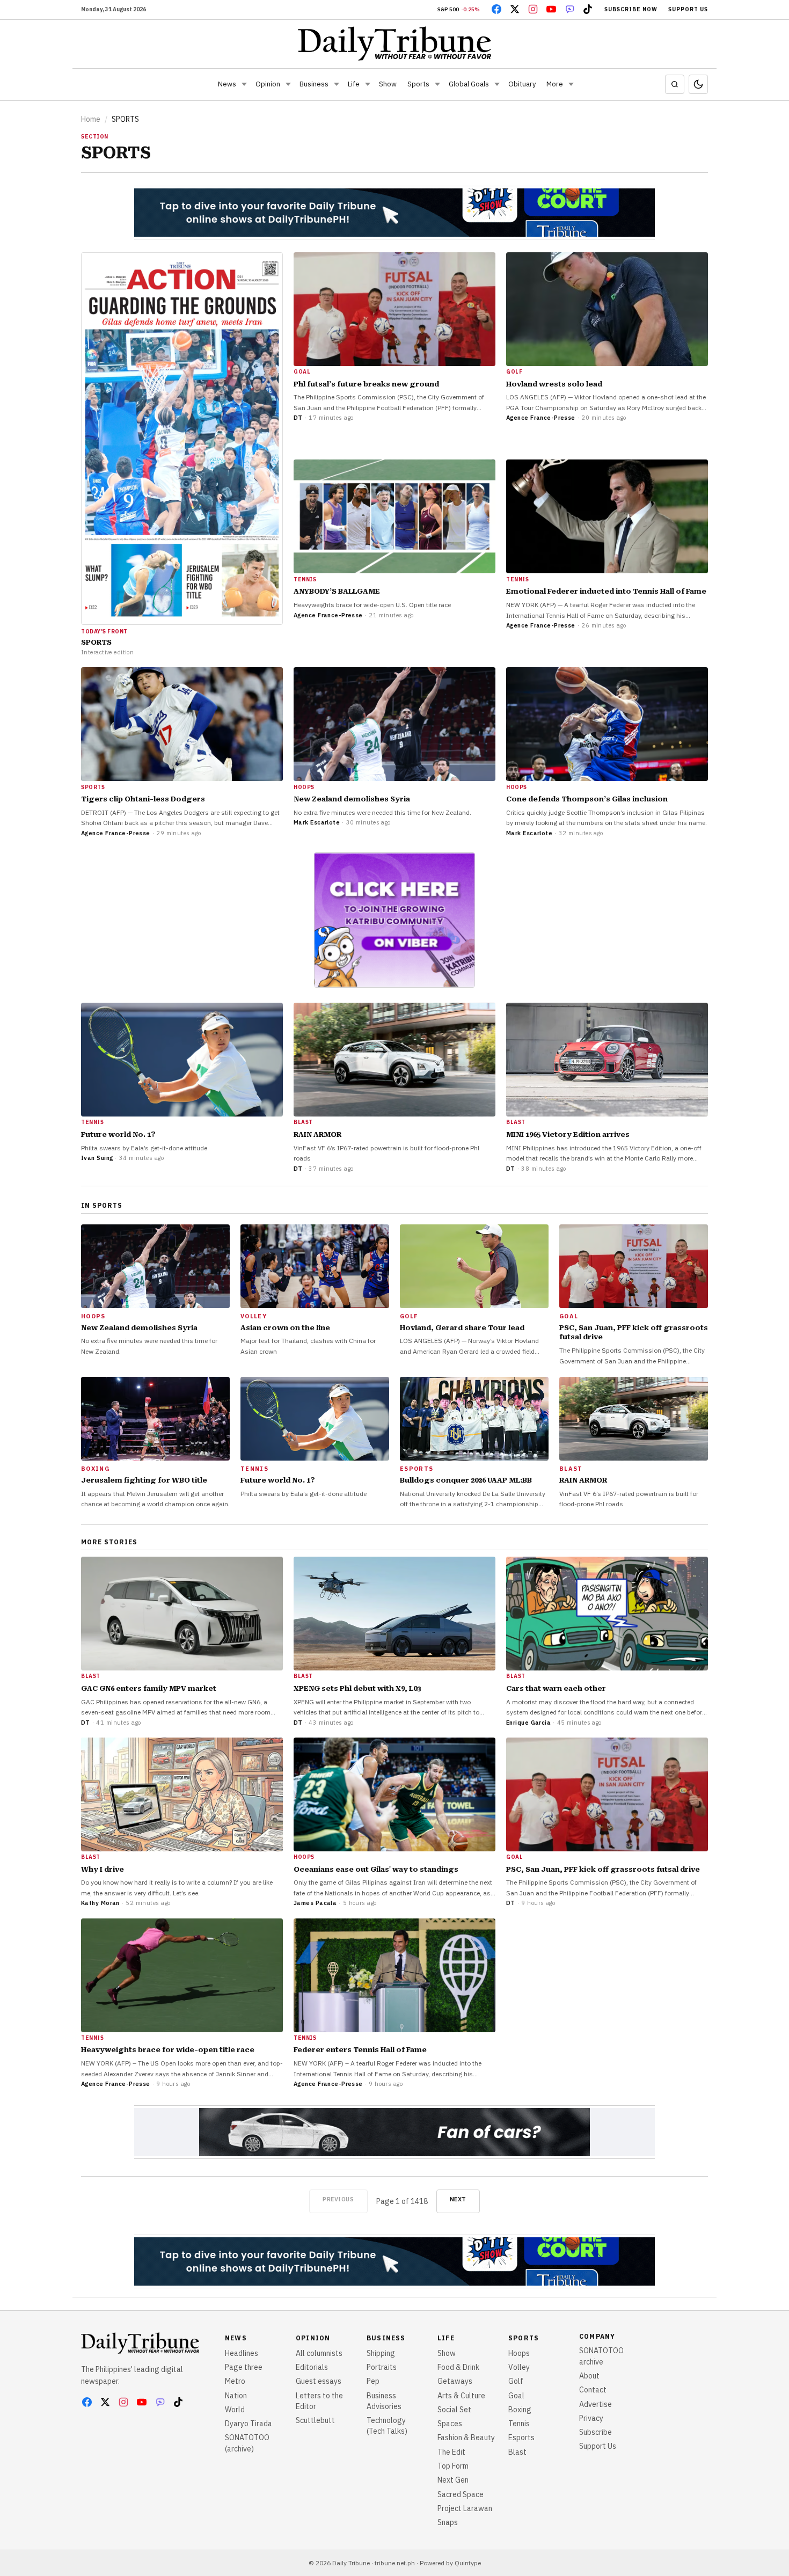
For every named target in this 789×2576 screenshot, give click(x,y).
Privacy (591, 2418)
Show (388, 84)
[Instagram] (533, 9)
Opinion (268, 84)
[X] (515, 9)
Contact (593, 2390)
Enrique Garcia (528, 1723)
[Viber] (569, 9)
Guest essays (319, 2381)
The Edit (451, 2452)
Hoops (519, 2353)
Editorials (312, 2367)
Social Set (454, 2410)
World (235, 2410)
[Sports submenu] (437, 84)
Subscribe (596, 2432)
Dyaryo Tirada (249, 2424)
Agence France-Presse (541, 418)
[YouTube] (551, 9)
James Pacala (315, 1903)
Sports (418, 84)
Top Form (453, 2466)
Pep (373, 2381)
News (227, 84)
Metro (235, 2381)
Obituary (522, 84)
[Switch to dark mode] (698, 84)
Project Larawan (465, 2508)
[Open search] (675, 84)
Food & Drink (458, 2367)
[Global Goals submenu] (497, 84)
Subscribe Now (631, 9)
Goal (516, 2396)
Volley (519, 2367)
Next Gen (453, 2480)
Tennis (519, 2424)
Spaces (450, 2424)
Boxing (520, 2410)
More (555, 84)
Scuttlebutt (315, 2420)
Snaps (448, 2522)
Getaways (455, 2381)
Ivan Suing (97, 1158)
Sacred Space (461, 2494)
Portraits (382, 2367)
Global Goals (469, 84)
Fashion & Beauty (466, 2438)
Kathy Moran (100, 1903)
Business (314, 84)
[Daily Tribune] (395, 43)
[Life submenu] (368, 84)
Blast (517, 2452)
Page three (244, 2367)
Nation (236, 2396)
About (589, 2376)
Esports (521, 2438)
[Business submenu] (337, 84)
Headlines (242, 2353)
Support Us (688, 9)
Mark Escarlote (317, 822)
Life (354, 84)
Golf (516, 2381)
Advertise (596, 2404)
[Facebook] (496, 9)
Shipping (381, 2353)
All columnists (319, 2353)
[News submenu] (244, 84)
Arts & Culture (461, 2396)
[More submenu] (571, 84)
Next (458, 2199)
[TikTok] (588, 9)
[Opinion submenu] (288, 84)
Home (91, 119)
